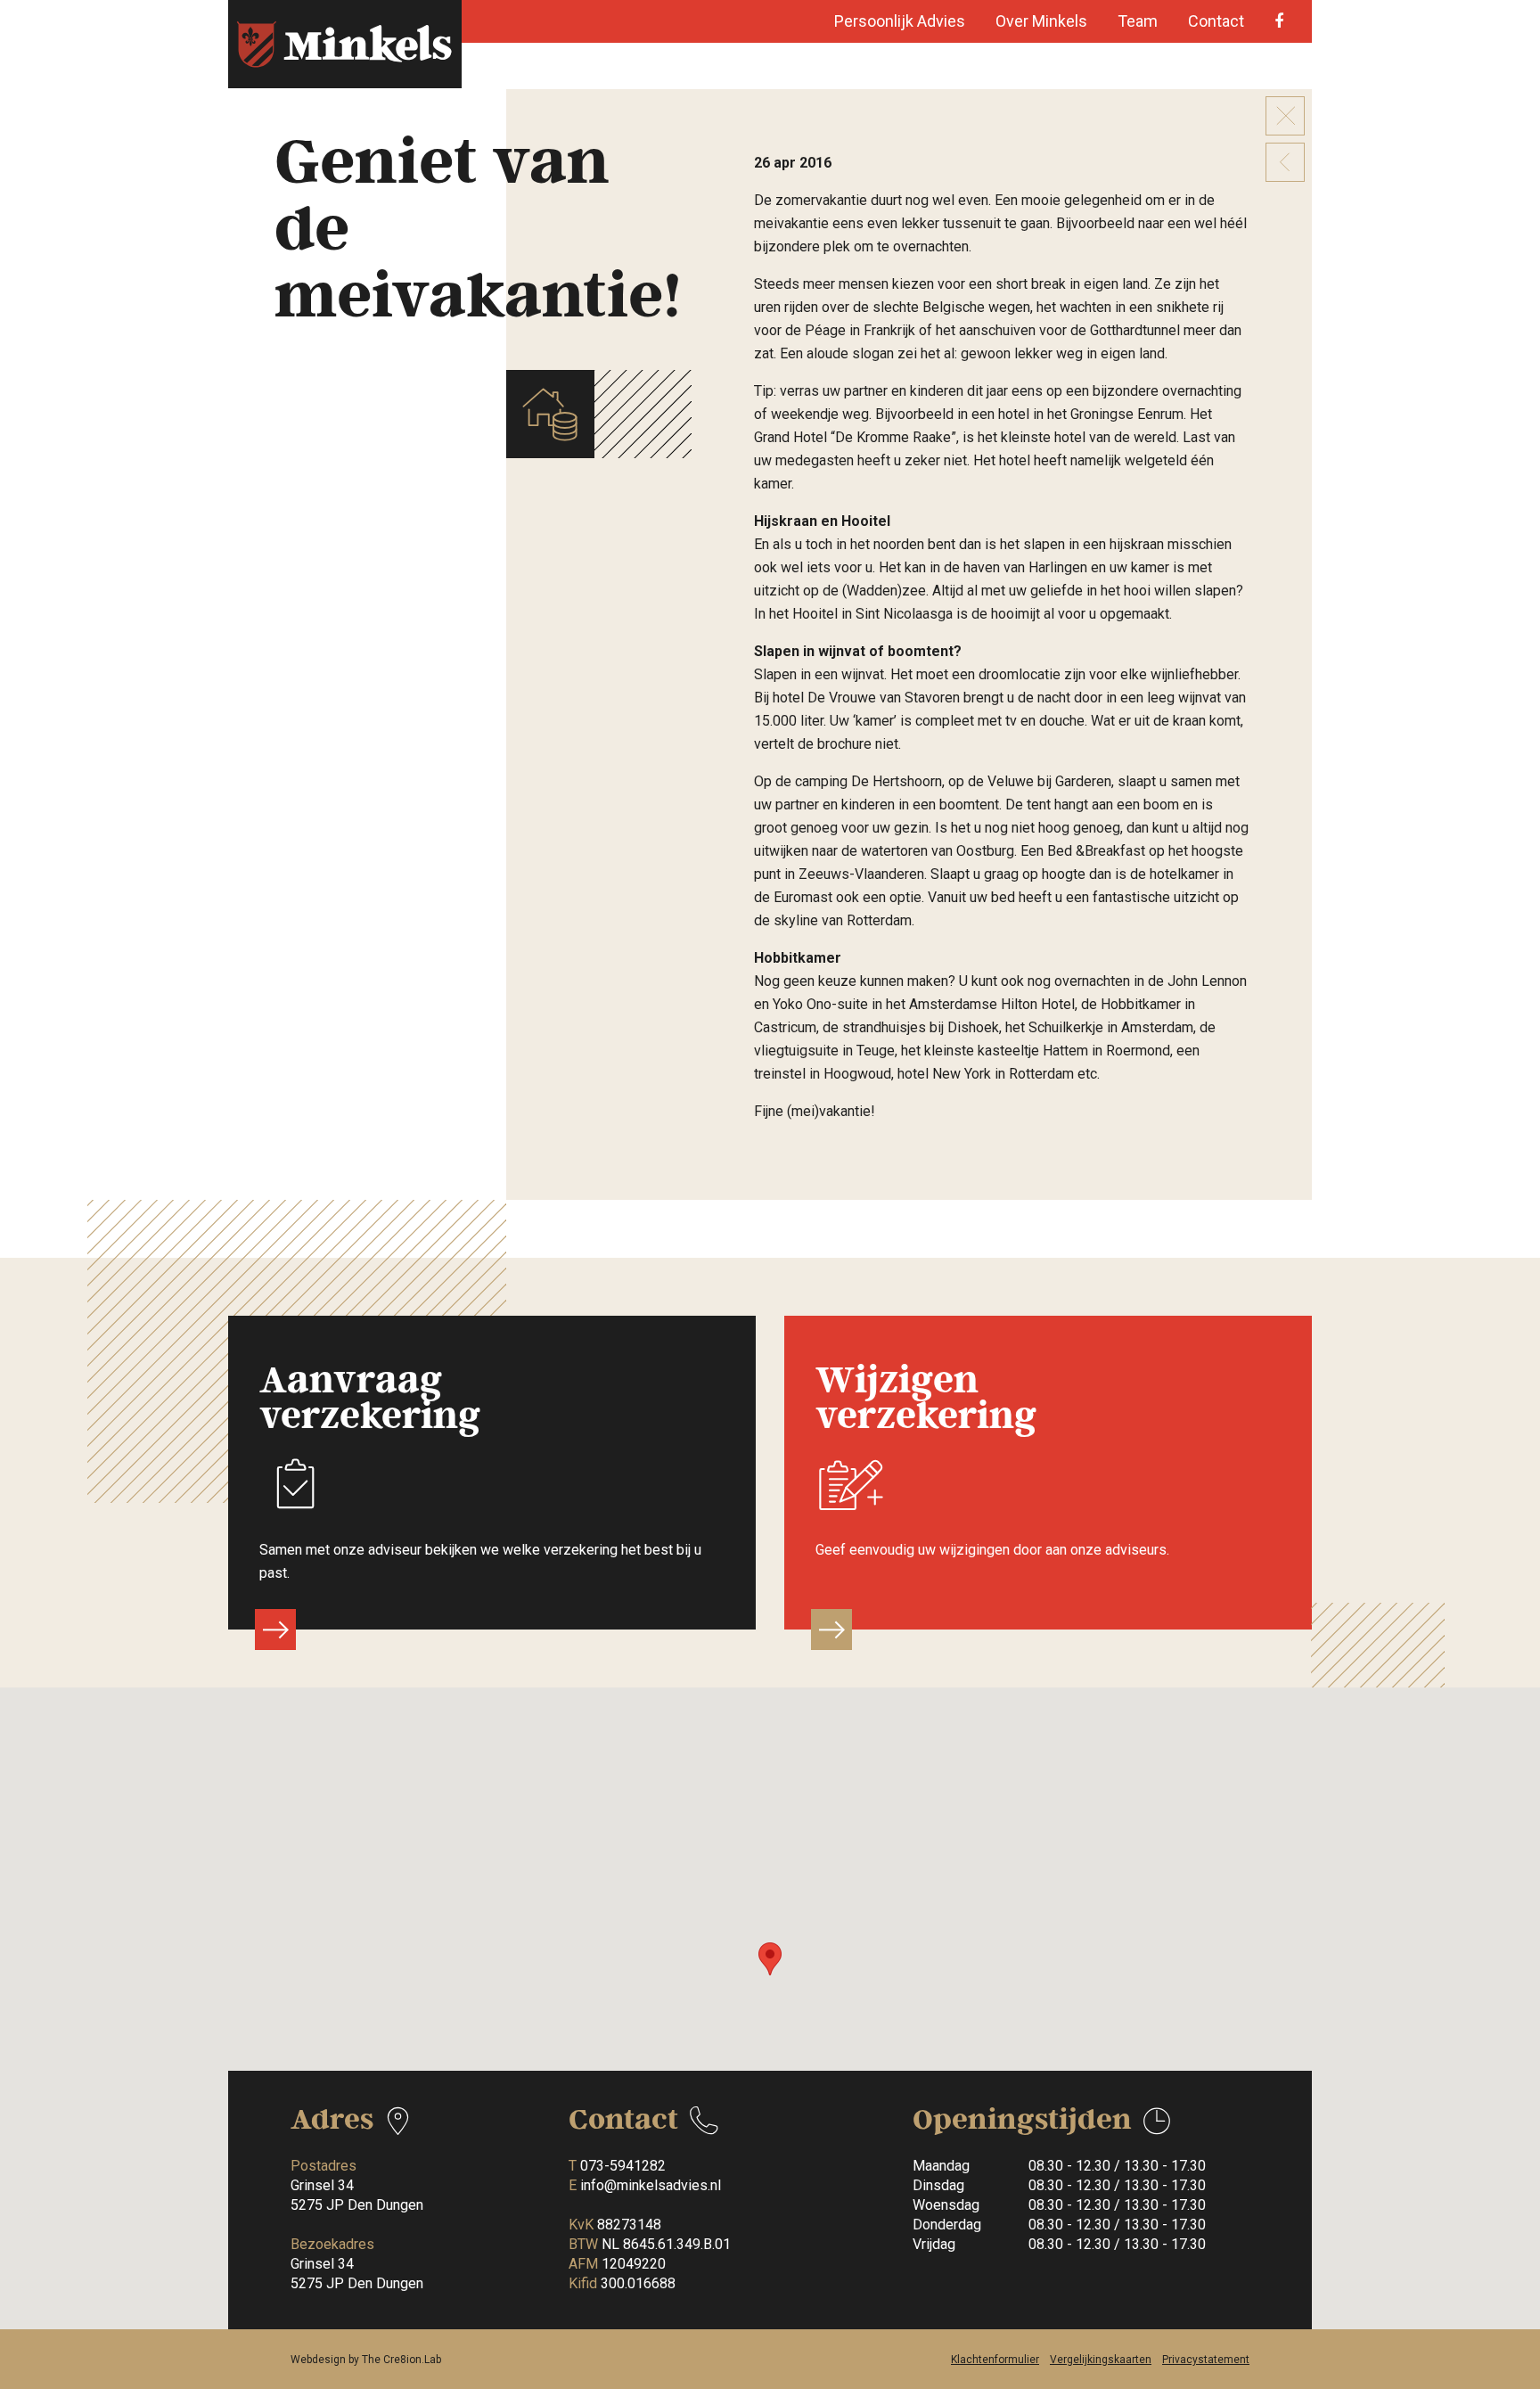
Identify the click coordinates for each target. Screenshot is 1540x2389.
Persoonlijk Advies (900, 21)
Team (1138, 21)
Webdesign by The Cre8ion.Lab (366, 2360)
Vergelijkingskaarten (1101, 2360)
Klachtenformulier (995, 2360)
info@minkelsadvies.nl (651, 2185)
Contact (1216, 21)
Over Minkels (1041, 21)
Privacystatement (1206, 2360)
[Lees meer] (275, 1630)
